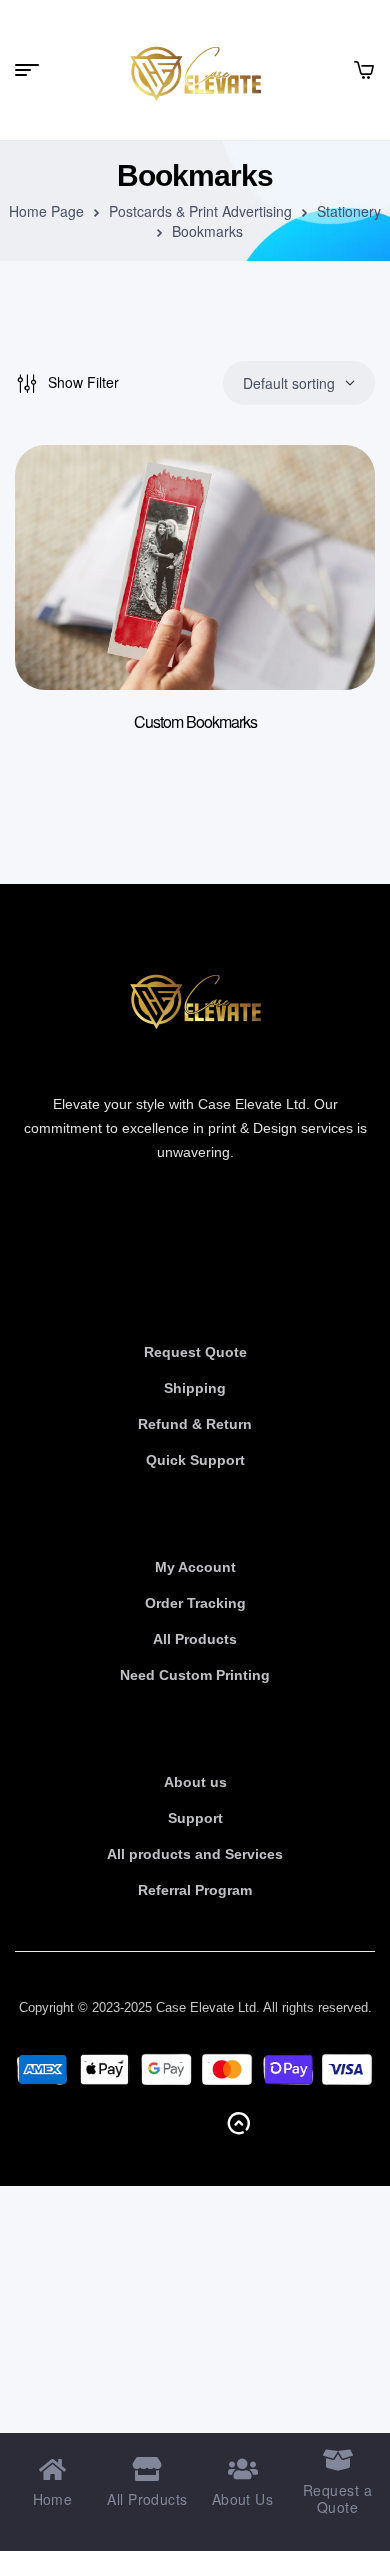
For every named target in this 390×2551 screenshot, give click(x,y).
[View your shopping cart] (364, 70)
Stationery (349, 211)
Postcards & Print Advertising (200, 211)
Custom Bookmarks (195, 721)
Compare (330, 600)
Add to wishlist (330, 500)
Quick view (330, 550)
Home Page (46, 211)
